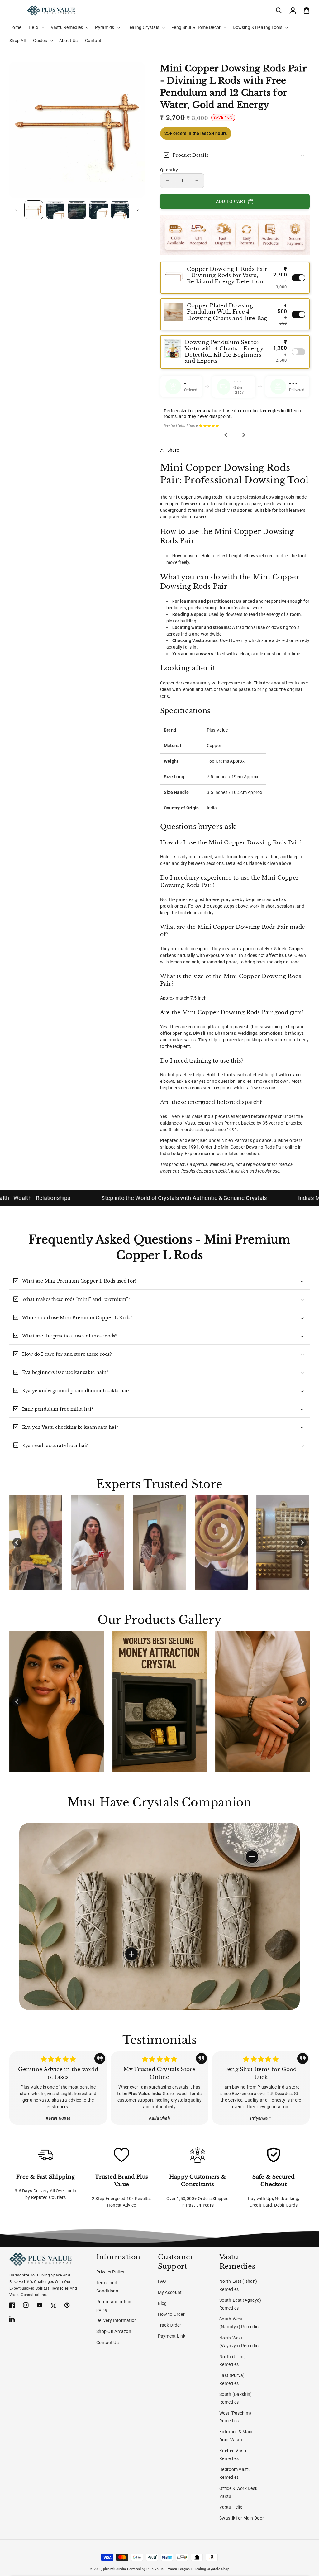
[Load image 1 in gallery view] (34, 210)
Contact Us (107, 2343)
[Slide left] (16, 210)
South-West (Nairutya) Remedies (240, 2323)
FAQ (162, 2281)
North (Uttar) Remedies (233, 2360)
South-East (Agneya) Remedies (240, 2304)
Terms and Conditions (107, 2287)
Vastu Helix (231, 2507)
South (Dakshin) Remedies (236, 2398)
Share (173, 450)
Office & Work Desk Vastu (238, 2492)
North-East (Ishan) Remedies (238, 2285)
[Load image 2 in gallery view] (55, 210)
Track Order (170, 2325)
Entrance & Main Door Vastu (236, 2436)
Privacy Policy (110, 2272)
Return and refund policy (115, 2306)
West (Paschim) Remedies (235, 2417)
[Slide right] (138, 210)
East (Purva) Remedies (232, 2379)
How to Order (171, 2314)
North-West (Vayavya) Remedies (240, 2342)
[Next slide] (244, 435)
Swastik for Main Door (242, 2518)
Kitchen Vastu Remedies (233, 2455)
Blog (162, 2303)
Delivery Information (117, 2320)
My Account (170, 2292)
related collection (242, 1154)
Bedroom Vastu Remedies (235, 2473)
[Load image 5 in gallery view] (120, 210)
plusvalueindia (115, 2569)
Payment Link (172, 2336)
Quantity (169, 170)
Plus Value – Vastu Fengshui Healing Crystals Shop (188, 2569)
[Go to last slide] (226, 435)
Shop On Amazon (114, 2331)
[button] (279, 11)
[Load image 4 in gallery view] (98, 210)
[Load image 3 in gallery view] (77, 210)
